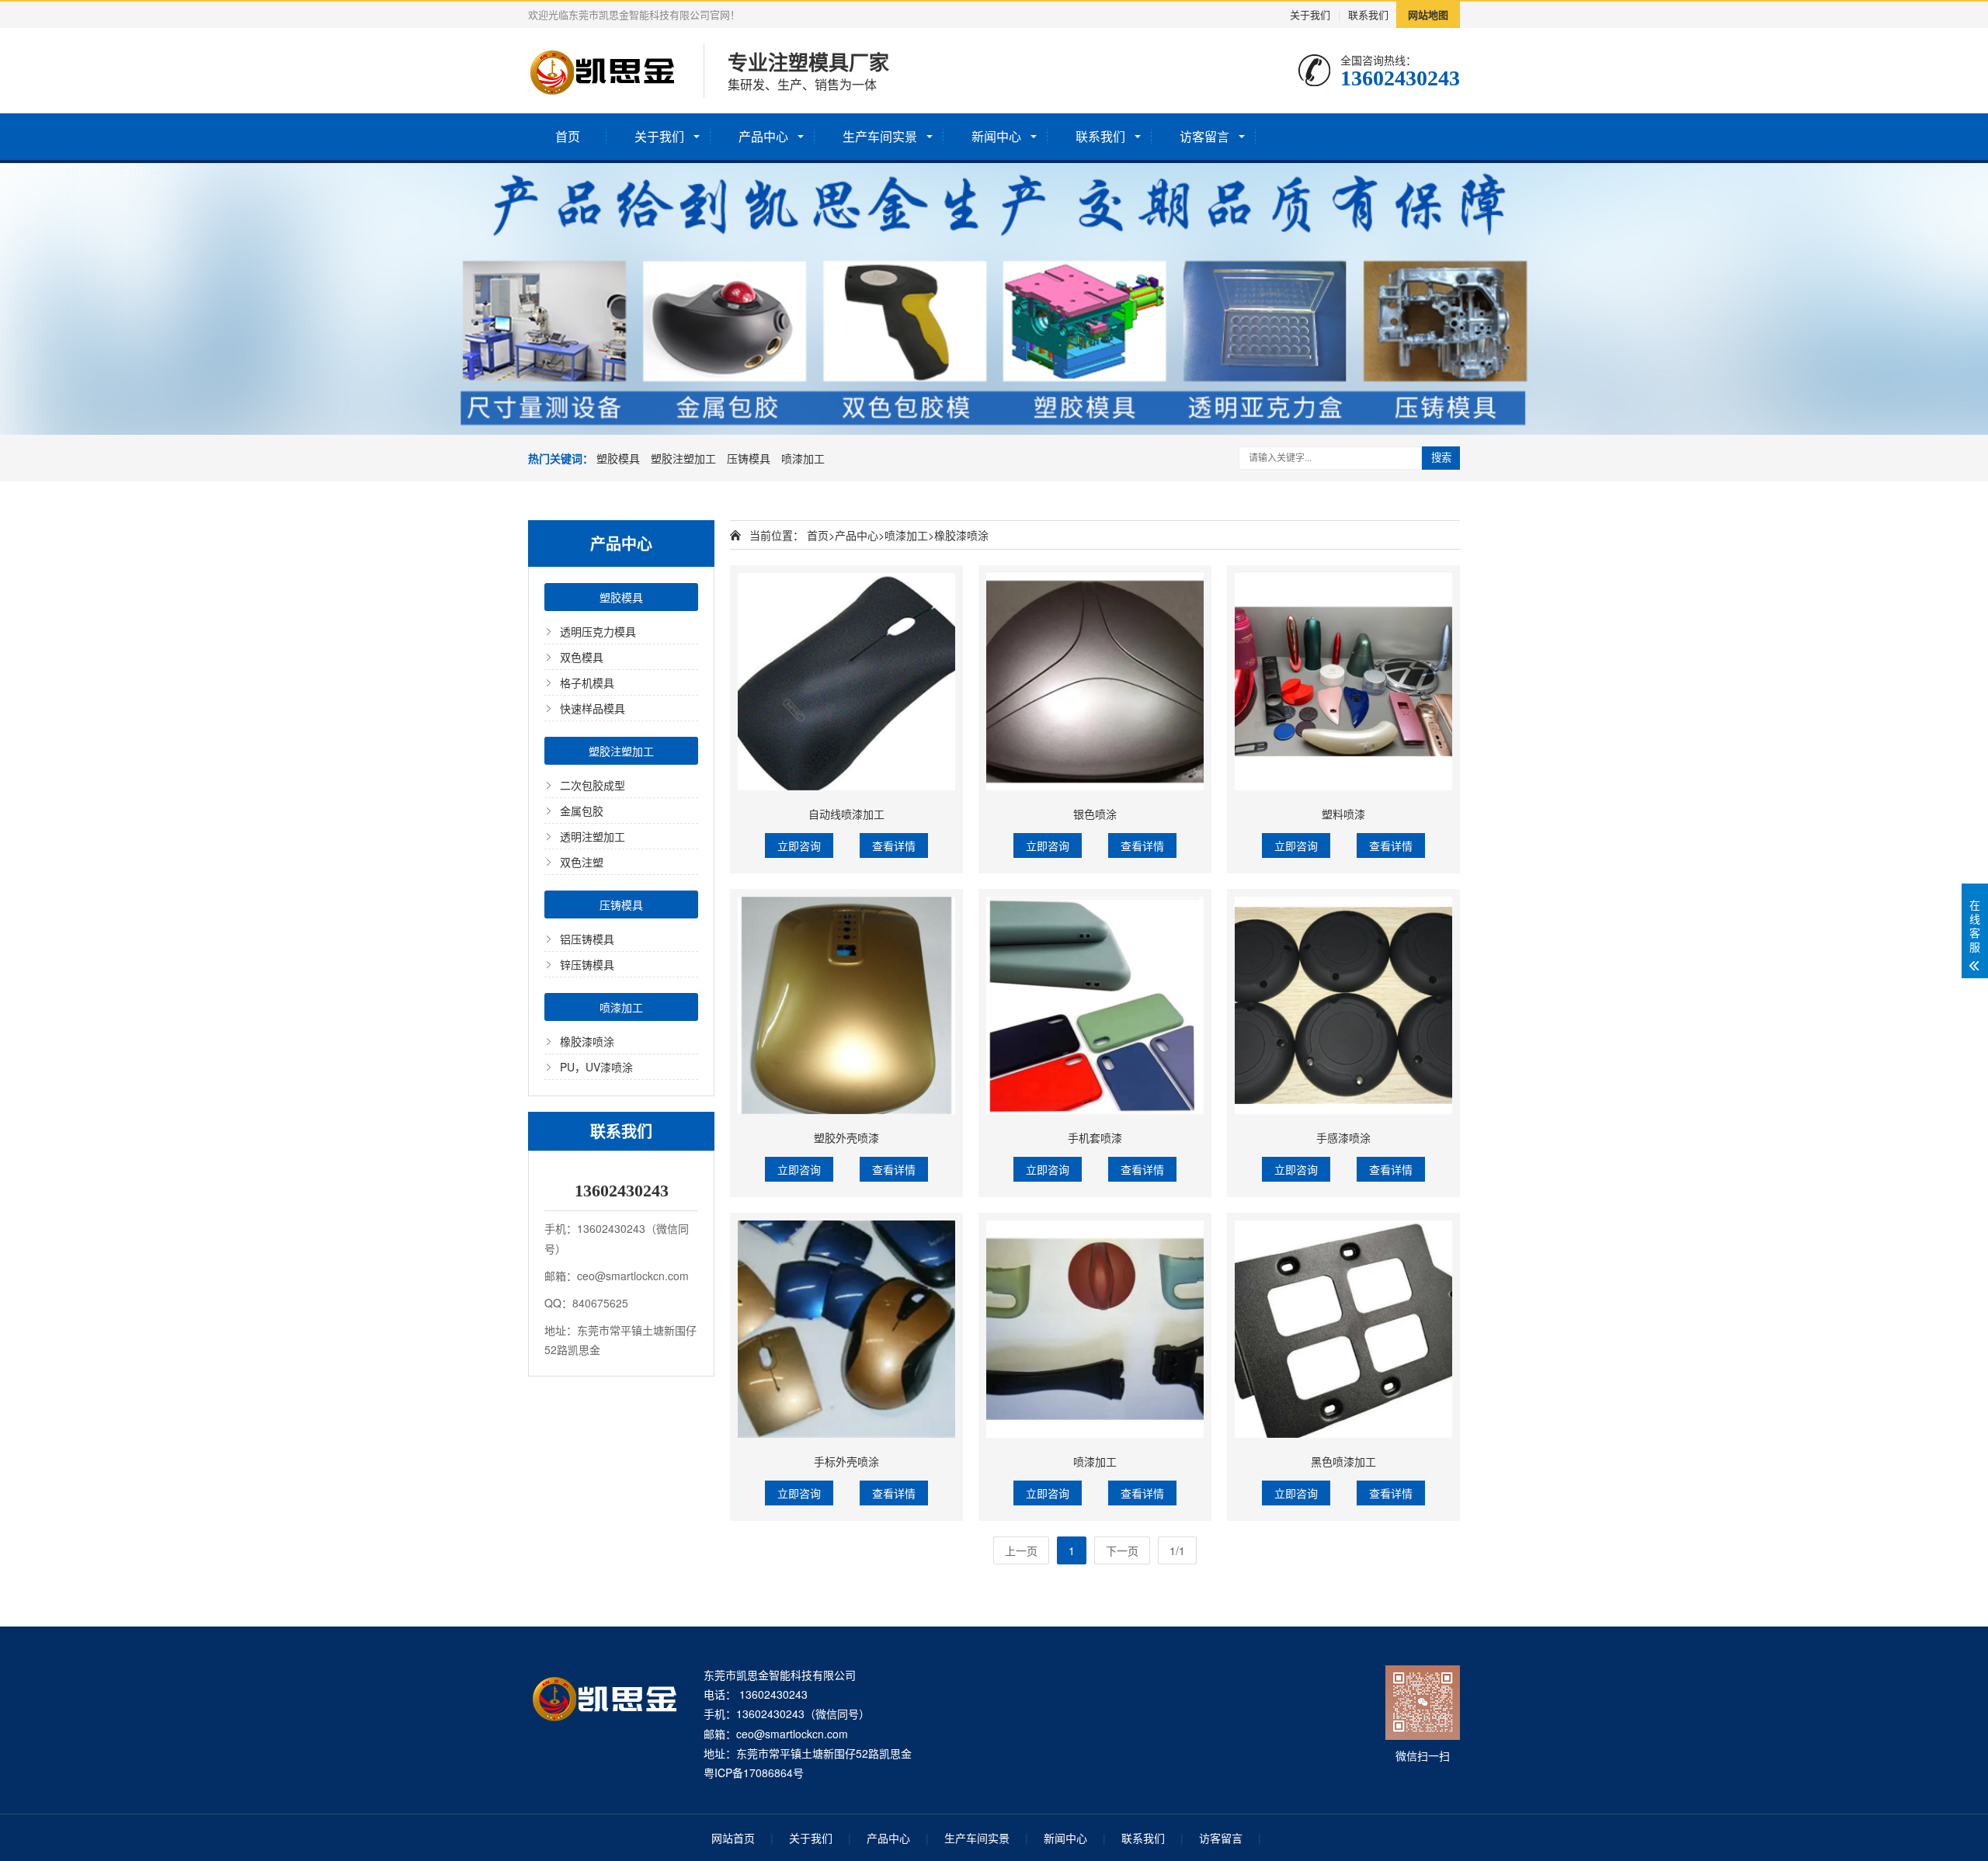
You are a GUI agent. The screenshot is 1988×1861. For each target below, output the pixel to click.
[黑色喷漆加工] (1343, 1329)
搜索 (1441, 458)
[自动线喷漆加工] (846, 682)
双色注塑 (582, 862)
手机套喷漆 (1095, 1137)
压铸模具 (749, 458)
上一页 (1021, 1550)
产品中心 (763, 136)
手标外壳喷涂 (846, 1461)
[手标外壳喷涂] (846, 1329)
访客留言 (1204, 136)
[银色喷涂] (1095, 682)
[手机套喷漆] (1095, 1005)
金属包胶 (582, 811)
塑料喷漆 (1343, 814)
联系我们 (1368, 14)
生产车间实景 (880, 136)
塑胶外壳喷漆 (846, 1137)
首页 (568, 136)
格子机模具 (587, 682)
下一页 (1122, 1550)
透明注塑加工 (593, 836)
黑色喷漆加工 (1343, 1461)
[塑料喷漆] (1343, 682)
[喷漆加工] (1095, 1329)
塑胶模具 (618, 458)
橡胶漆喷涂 (587, 1041)
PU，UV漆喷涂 (596, 1067)
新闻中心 (996, 136)
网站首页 (733, 1838)
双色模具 (582, 657)
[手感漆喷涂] (1343, 1005)
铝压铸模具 (587, 939)
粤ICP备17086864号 (754, 1772)
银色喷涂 (1095, 814)
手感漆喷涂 (1343, 1137)
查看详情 (894, 845)
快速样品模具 (593, 708)
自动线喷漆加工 (846, 814)
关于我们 (1310, 14)
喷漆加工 (803, 458)
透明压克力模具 (598, 631)
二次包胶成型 (593, 785)
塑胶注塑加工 (683, 458)
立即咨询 (799, 845)
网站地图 (1428, 14)
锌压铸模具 (587, 964)
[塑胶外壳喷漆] (846, 1005)
